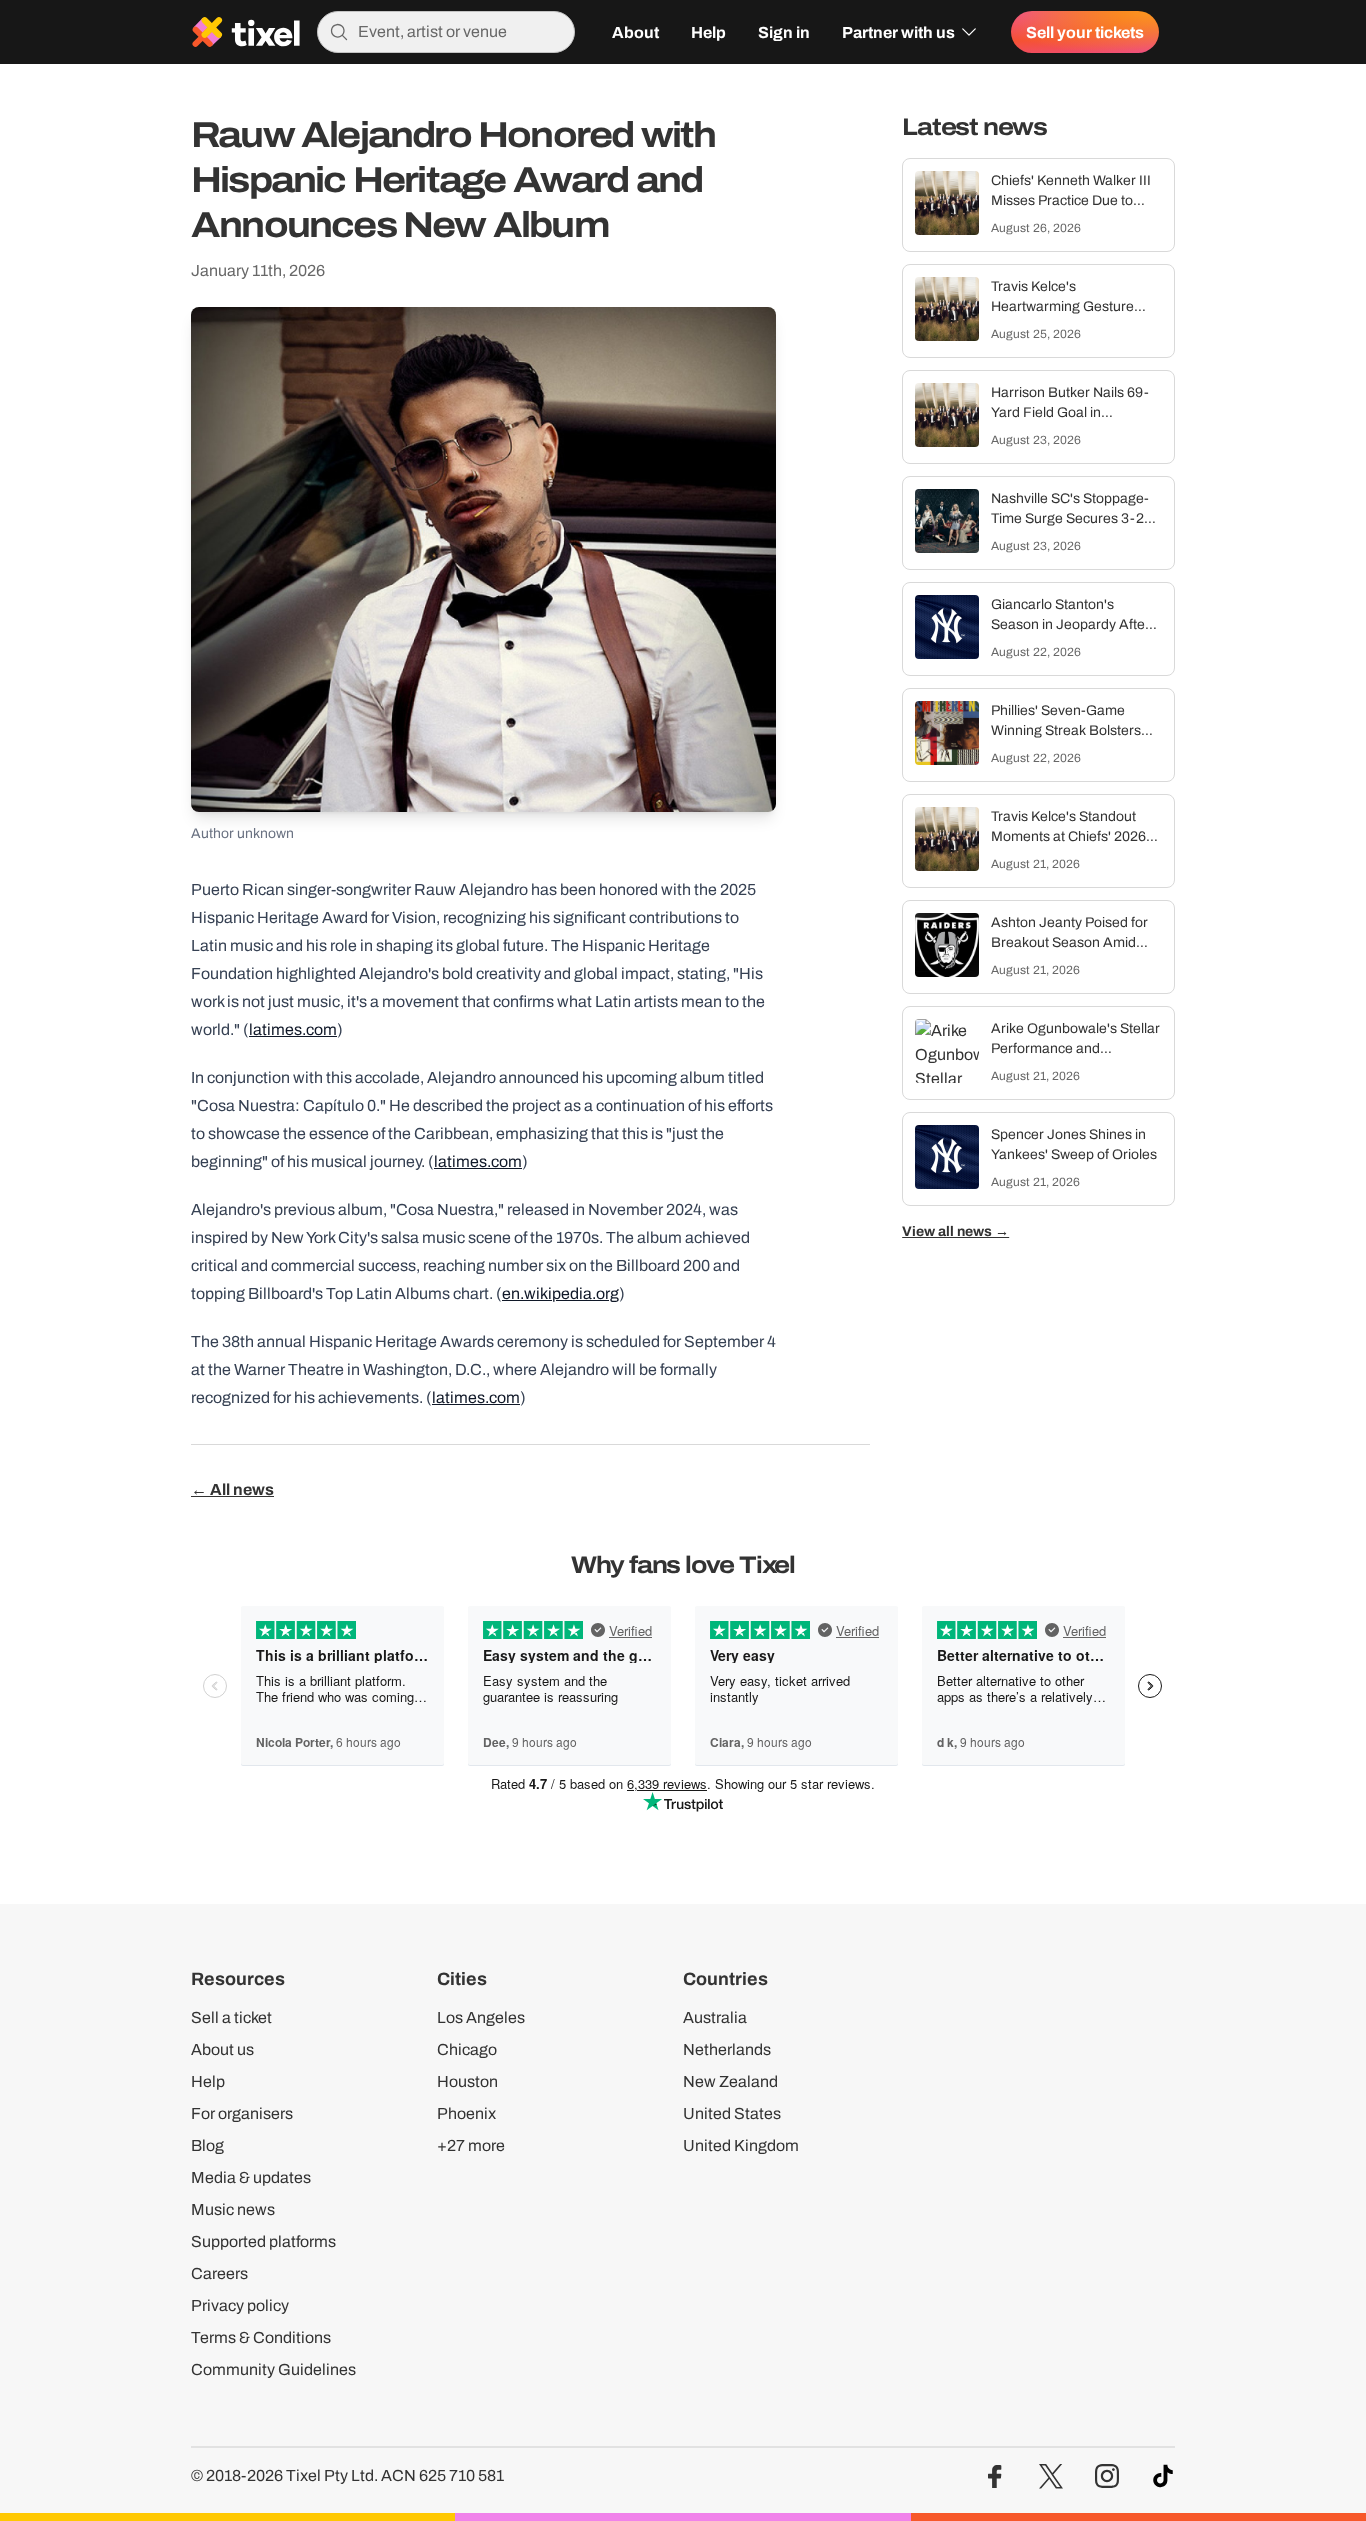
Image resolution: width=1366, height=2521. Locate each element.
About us (222, 2049)
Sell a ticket (231, 2017)
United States (732, 2113)
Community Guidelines (273, 2369)
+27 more (471, 2145)
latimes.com (293, 1029)
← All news (232, 1489)
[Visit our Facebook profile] (995, 2476)
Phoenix (466, 2113)
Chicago (467, 2049)
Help (708, 32)
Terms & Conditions (261, 2337)
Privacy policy (240, 2305)
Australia (715, 2017)
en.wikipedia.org (560, 1293)
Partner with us (898, 32)
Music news (233, 2209)
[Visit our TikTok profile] (1163, 2476)
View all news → (955, 1232)
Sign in (784, 32)
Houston (467, 2081)
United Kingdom (741, 2145)
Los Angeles (481, 2017)
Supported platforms (263, 2241)
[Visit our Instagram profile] (1107, 2476)
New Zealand (730, 2081)
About (635, 32)
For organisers (242, 2113)
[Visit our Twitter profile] (1051, 2476)
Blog (207, 2145)
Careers (219, 2273)
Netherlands (727, 2049)
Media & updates (251, 2177)
